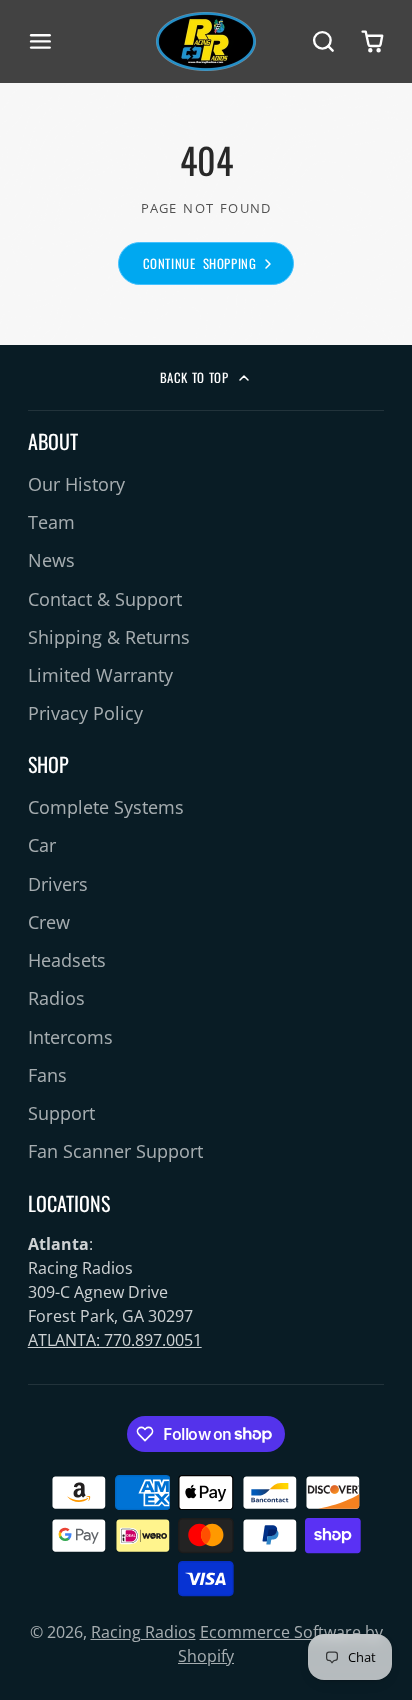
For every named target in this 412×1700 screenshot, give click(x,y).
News (51, 560)
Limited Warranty (100, 675)
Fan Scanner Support (115, 1151)
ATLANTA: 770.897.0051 (115, 1340)
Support (61, 1113)
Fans (47, 1075)
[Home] (206, 41)
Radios (56, 998)
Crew (49, 922)
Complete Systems (106, 807)
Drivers (58, 884)
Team (51, 522)
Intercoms (70, 1037)
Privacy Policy (85, 713)
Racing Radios (143, 1632)
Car (42, 845)
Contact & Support (105, 599)
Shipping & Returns (109, 637)
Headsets (67, 960)
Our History (76, 484)
